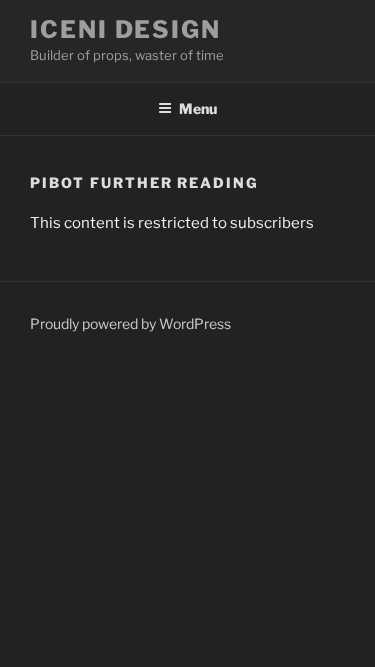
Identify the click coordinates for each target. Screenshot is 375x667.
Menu (198, 108)
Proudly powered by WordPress (130, 323)
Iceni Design (125, 29)
